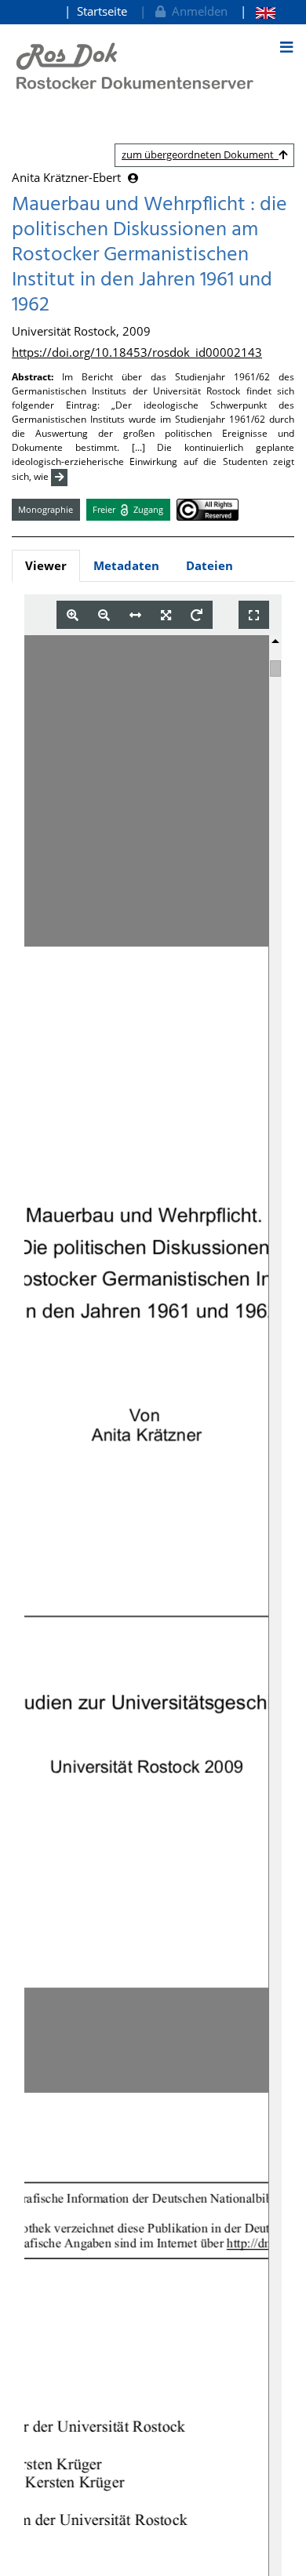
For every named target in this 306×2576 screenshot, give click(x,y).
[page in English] (258, 11)
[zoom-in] (73, 615)
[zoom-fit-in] (166, 615)
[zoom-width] (135, 615)
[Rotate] (197, 615)
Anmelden (197, 11)
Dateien (209, 565)
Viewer (46, 565)
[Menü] (286, 47)
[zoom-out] (104, 615)
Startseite (102, 11)
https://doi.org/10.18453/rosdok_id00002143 (137, 352)
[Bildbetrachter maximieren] (254, 615)
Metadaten (126, 565)
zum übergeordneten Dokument (200, 154)
